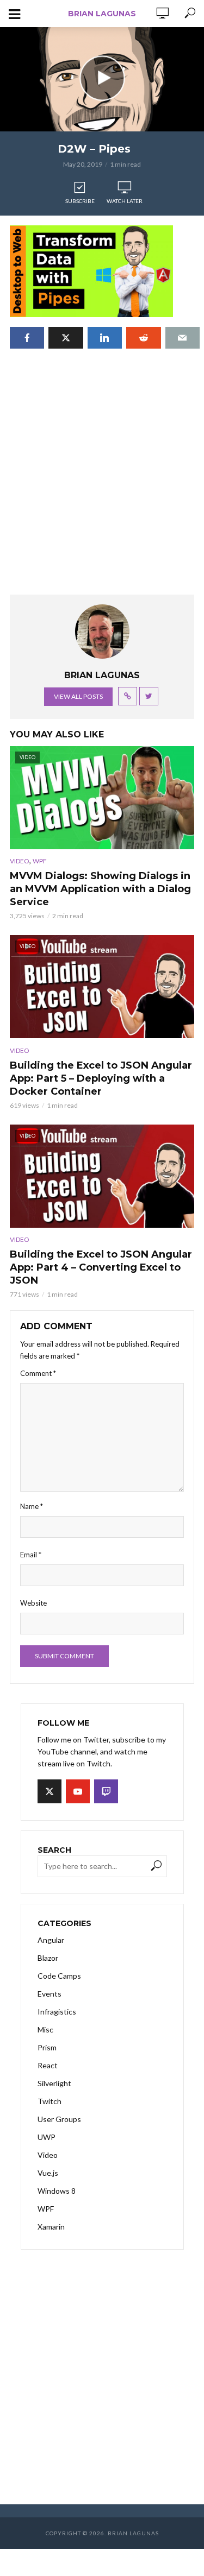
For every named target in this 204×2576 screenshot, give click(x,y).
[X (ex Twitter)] (50, 1791)
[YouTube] (78, 1791)
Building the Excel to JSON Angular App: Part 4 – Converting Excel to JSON (101, 1267)
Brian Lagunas (102, 14)
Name (32, 1506)
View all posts (78, 696)
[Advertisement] (102, 482)
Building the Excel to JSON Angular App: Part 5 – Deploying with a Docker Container (101, 1078)
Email (31, 1555)
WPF (40, 861)
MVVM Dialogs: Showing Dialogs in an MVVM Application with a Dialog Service (100, 889)
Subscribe (80, 201)
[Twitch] (106, 1791)
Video (20, 861)
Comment (38, 1373)
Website (33, 1603)
